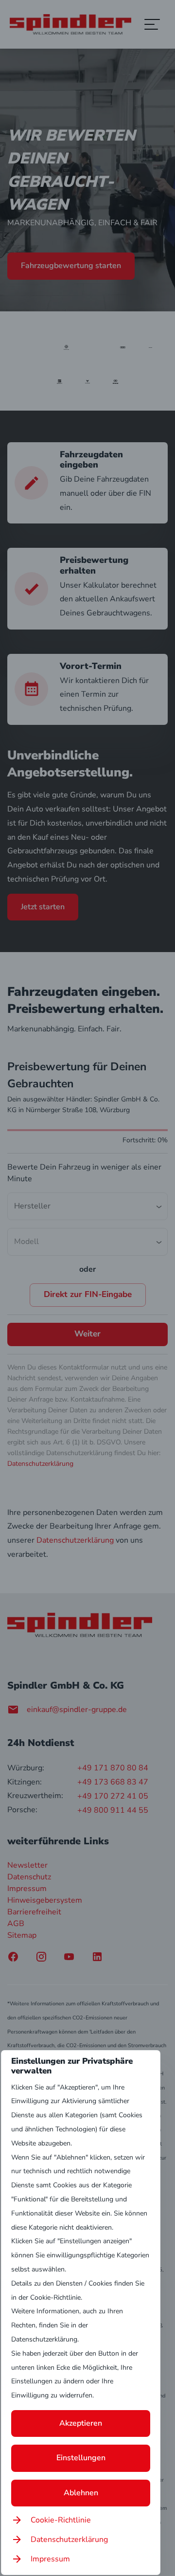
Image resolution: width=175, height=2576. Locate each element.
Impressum (50, 2559)
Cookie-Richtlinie (61, 2520)
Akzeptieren (81, 2423)
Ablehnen (81, 2493)
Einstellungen (81, 2458)
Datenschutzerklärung (69, 2540)
